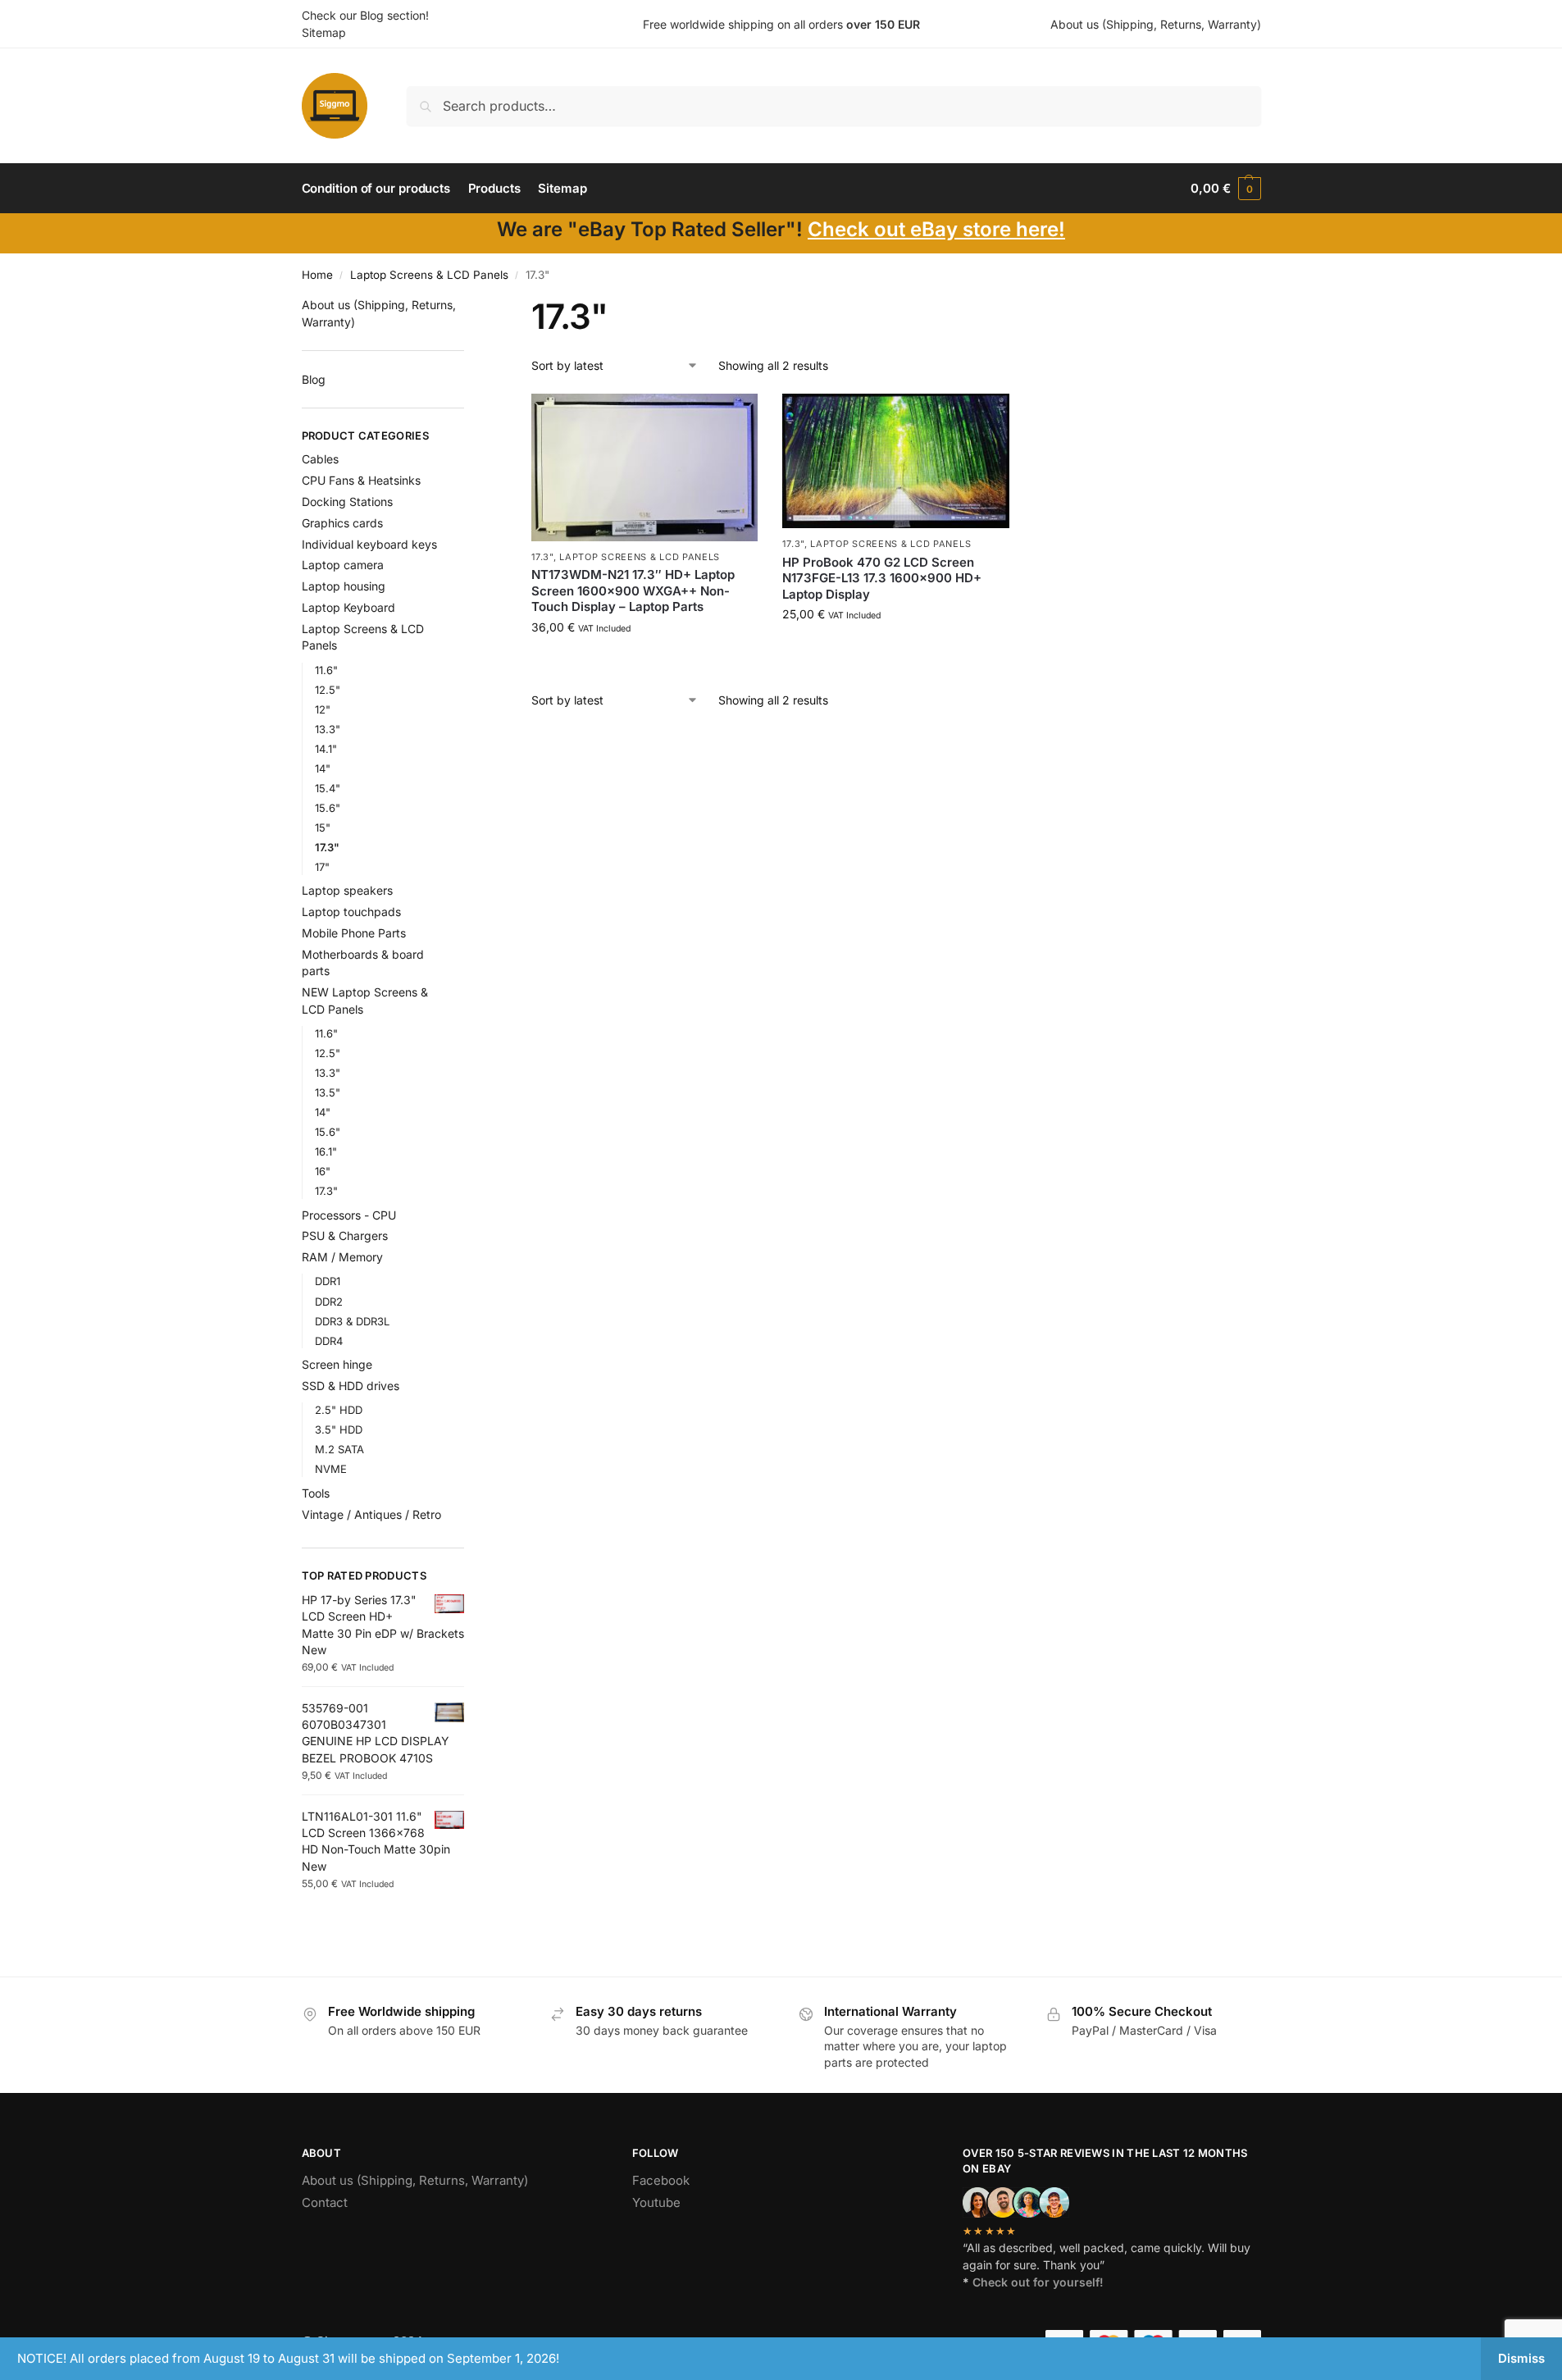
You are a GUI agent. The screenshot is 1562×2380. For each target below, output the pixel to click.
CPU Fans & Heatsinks (361, 480)
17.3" (542, 557)
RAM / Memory (342, 1257)
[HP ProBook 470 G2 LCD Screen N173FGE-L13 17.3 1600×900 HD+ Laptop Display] (895, 461)
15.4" (328, 788)
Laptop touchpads (351, 912)
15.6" (328, 808)
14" (323, 768)
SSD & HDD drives (351, 1386)
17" (322, 867)
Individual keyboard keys (369, 544)
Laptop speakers (347, 890)
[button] (1225, 189)
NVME (331, 1469)
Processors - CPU (349, 1215)
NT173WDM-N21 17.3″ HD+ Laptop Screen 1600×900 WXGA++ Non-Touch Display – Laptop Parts (633, 590)
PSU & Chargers (345, 1236)
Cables (320, 459)
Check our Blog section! (365, 15)
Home (317, 275)
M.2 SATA (339, 1449)
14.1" (326, 749)
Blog (314, 379)
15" (323, 828)
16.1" (326, 1151)
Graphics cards (342, 523)
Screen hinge (337, 1364)
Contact (325, 2202)
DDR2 (329, 1302)
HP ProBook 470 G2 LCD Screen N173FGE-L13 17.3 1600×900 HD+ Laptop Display (882, 578)
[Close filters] (469, 306)
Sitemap (324, 32)
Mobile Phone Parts (354, 933)
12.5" (328, 690)
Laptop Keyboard (348, 607)
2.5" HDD (339, 1410)
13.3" (328, 729)
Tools (316, 1493)
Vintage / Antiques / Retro (371, 1514)
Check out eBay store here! (936, 229)
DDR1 (328, 1281)
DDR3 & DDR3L (352, 1321)
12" (323, 709)
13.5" (328, 1092)
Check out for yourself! (1038, 2282)
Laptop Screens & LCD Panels (429, 275)
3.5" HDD (339, 1429)
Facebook (661, 2180)
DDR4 (329, 1341)
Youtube (656, 2202)
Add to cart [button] (645, 661)
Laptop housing (344, 586)
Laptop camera (343, 565)
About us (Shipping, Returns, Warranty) (1156, 24)
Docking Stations (347, 502)
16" (323, 1171)
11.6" (326, 670)
